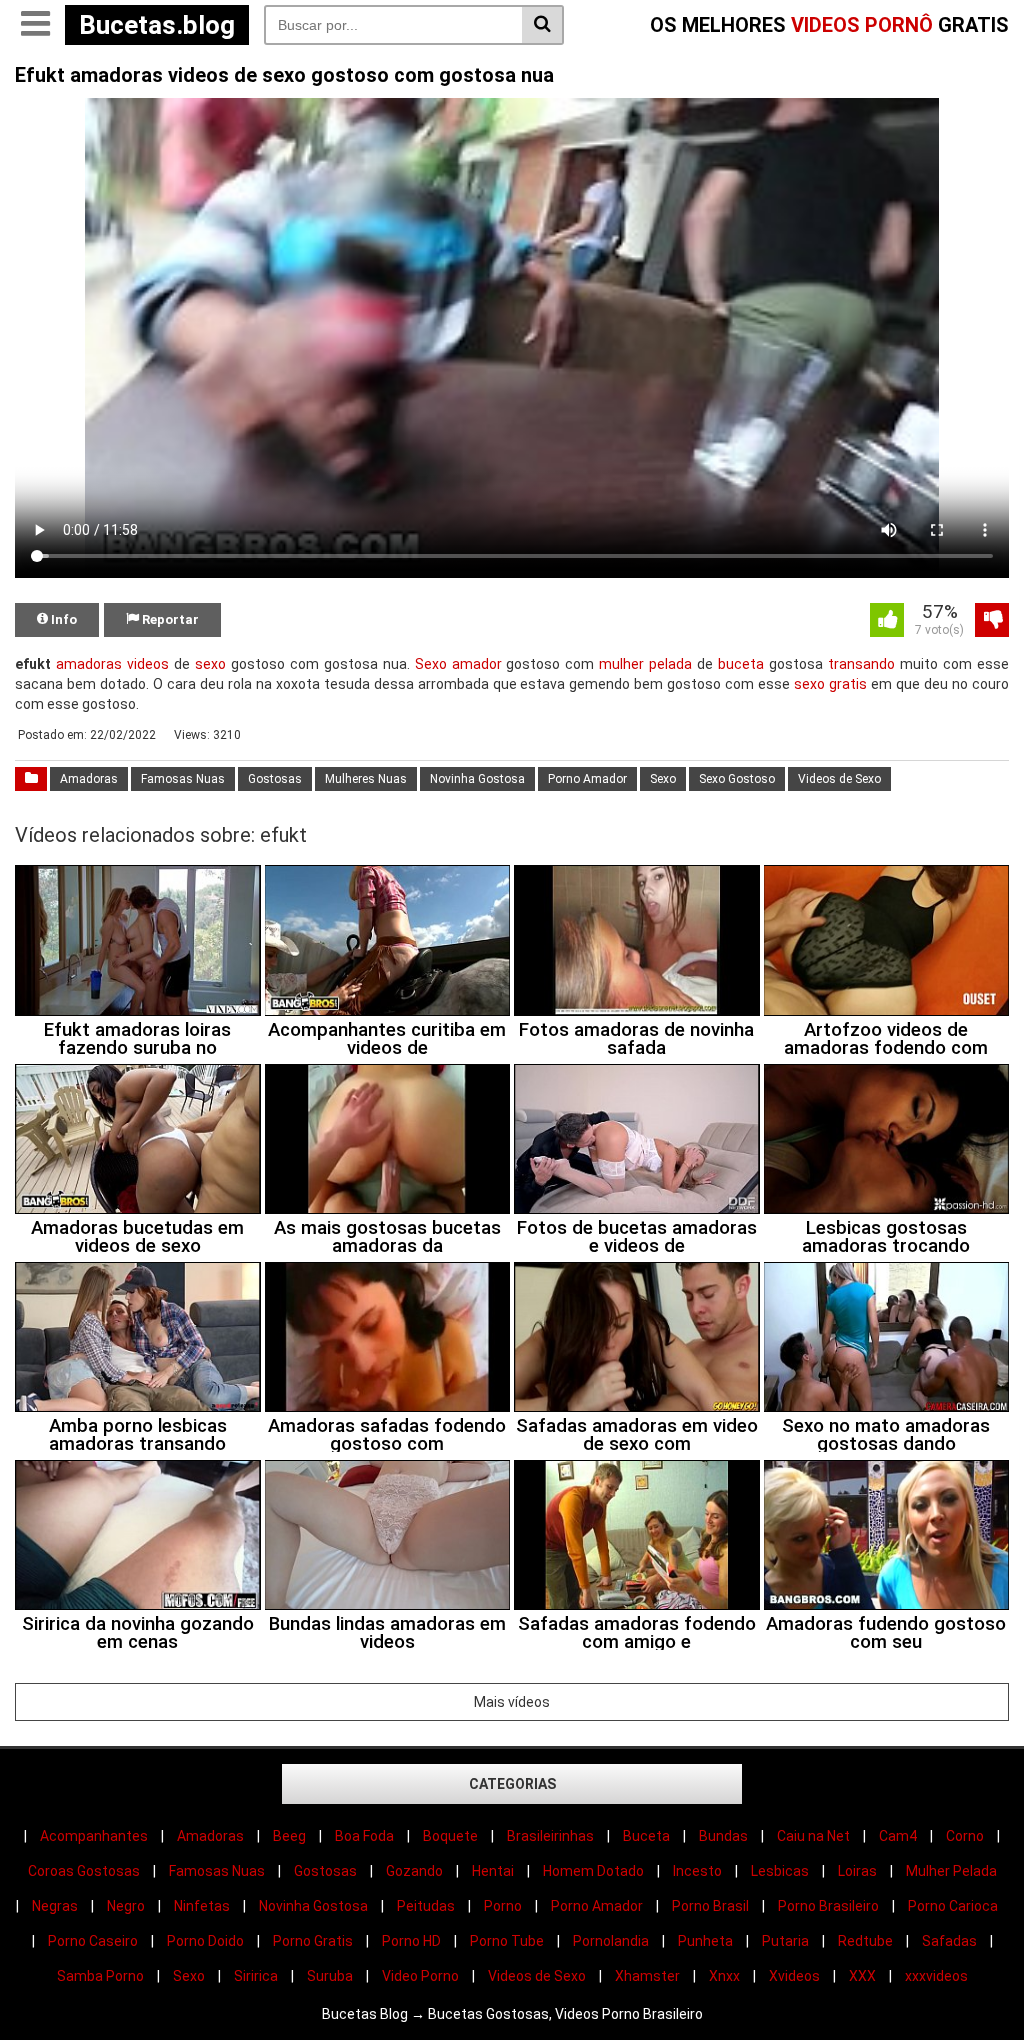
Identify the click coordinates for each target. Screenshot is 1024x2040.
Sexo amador (458, 664)
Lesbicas (780, 1871)
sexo (210, 664)
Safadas (949, 1941)
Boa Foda (364, 1836)
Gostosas (275, 779)
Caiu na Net (813, 1836)
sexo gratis (830, 684)
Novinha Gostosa (477, 779)
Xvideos (794, 1976)
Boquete (450, 1836)
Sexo (663, 779)
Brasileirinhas (550, 1836)
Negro (126, 1906)
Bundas (723, 1836)
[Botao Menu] (35, 25)
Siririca (256, 1976)
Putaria (785, 1941)
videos (148, 664)
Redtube (865, 1941)
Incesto (697, 1871)
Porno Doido (205, 1941)
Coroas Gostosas (84, 1871)
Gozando (414, 1871)
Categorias (512, 1784)
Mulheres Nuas (366, 779)
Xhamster (647, 1976)
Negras (55, 1906)
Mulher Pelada (951, 1871)
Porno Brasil (710, 1906)
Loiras (857, 1871)
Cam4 (898, 1836)
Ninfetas (202, 1906)
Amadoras (89, 779)
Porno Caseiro (93, 1941)
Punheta (705, 1941)
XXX (862, 1976)
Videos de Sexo (839, 779)
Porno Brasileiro (828, 1906)
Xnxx (724, 1976)
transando (861, 664)
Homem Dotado (593, 1871)
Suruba (330, 1976)
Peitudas (426, 1906)
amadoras (89, 664)
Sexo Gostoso (737, 779)
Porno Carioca (953, 1906)
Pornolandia (611, 1941)
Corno (965, 1836)
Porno (503, 1906)
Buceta (646, 1836)
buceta (741, 664)
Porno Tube (507, 1941)
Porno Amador (587, 779)
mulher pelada (645, 664)
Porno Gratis (313, 1941)
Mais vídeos (512, 1702)
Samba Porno (100, 1976)
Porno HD (411, 1941)
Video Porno (420, 1976)
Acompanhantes (94, 1836)
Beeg (289, 1836)
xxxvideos (936, 1976)
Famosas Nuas (183, 779)
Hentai (493, 1871)
